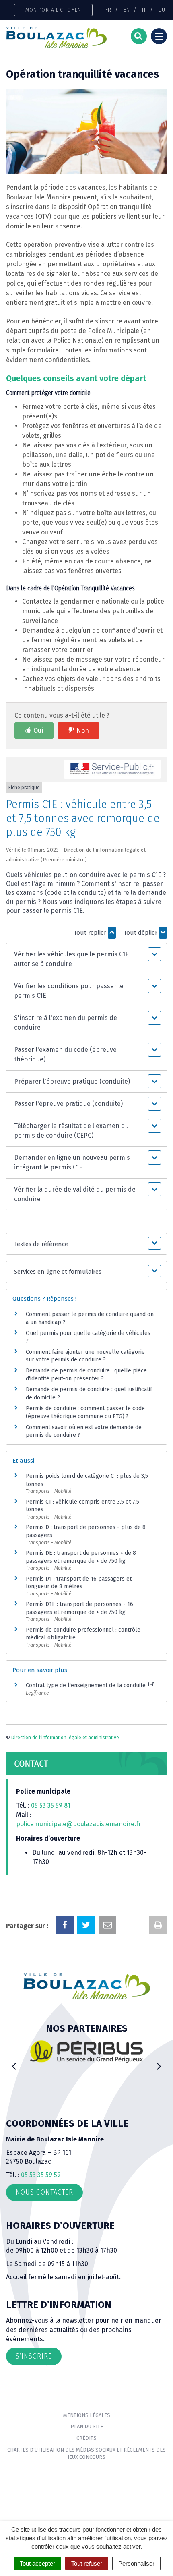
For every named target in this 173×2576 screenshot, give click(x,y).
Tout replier (91, 933)
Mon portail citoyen (53, 10)
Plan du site (87, 2426)
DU (162, 10)
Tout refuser (87, 2563)
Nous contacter (44, 2192)
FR (108, 10)
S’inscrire (34, 2356)
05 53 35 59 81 (51, 1805)
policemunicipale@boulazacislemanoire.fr (79, 1824)
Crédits (86, 2438)
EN (127, 10)
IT (144, 10)
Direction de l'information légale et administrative (65, 1738)
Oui (38, 731)
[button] (86, 959)
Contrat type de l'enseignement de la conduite (86, 1685)
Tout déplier (141, 933)
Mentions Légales (87, 2415)
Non (83, 731)
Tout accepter (37, 2563)
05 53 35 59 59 (41, 2175)
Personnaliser (136, 2563)
